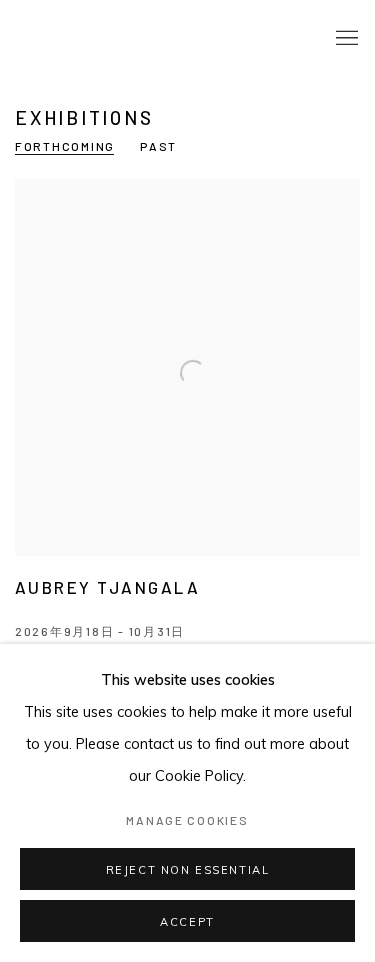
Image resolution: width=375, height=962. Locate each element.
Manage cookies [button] (187, 820)
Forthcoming (65, 146)
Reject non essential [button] (188, 870)
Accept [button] (187, 922)
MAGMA (85, 38)
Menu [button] (345, 39)
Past (158, 146)
